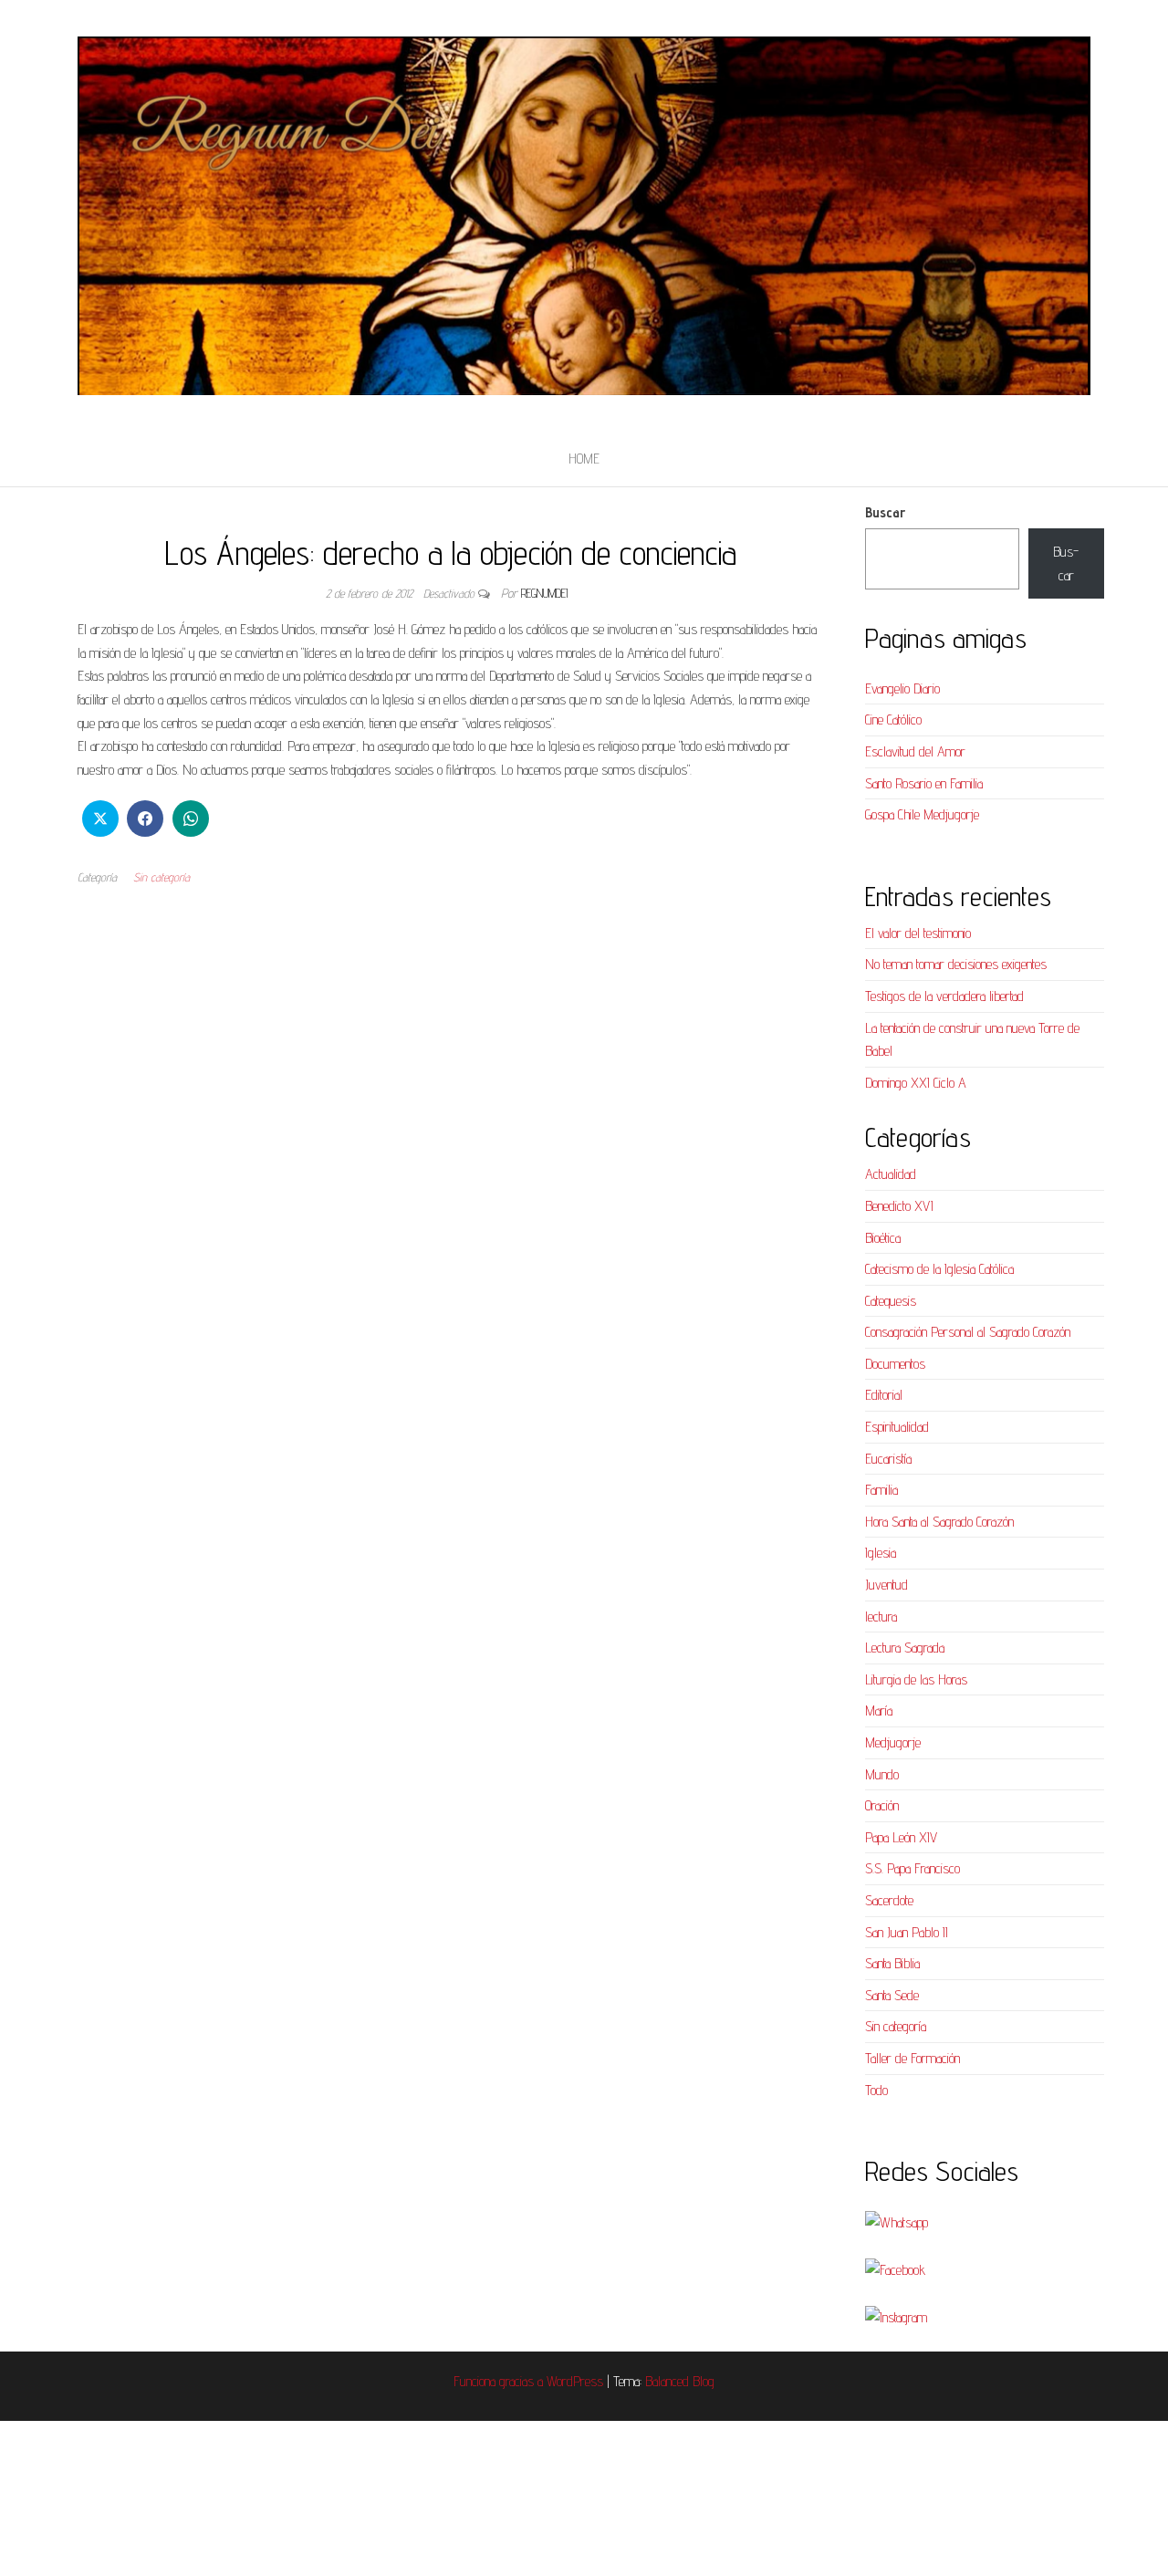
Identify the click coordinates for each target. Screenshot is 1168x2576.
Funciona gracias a (500, 2381)
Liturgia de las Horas (916, 1679)
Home (584, 459)
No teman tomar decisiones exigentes (956, 964)
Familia (881, 1490)
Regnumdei (544, 593)
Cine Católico (893, 720)
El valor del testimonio (918, 933)
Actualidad (891, 1174)
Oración (882, 1805)
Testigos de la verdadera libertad (944, 996)
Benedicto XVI (899, 1206)
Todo (876, 2090)
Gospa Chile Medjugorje (922, 814)
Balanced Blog (680, 2381)
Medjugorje (893, 1742)
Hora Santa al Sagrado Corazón (939, 1522)
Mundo (882, 1774)
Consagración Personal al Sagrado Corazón (968, 1332)
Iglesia (881, 1553)
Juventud (886, 1585)
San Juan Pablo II (907, 1932)
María (879, 1710)
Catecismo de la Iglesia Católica (939, 1269)
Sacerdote (889, 1900)
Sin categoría (162, 877)
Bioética (883, 1238)
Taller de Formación (912, 2058)
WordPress (575, 2381)
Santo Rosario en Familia (924, 783)
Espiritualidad (897, 1427)
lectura (881, 1617)
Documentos (895, 1364)
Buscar (885, 512)
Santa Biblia (892, 1963)
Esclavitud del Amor (915, 751)
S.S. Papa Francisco (912, 1868)
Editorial (884, 1395)
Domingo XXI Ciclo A (916, 1083)
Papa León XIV (901, 1837)
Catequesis (891, 1301)
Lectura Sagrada (905, 1648)
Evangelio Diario (902, 688)
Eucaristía (888, 1459)
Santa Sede (892, 1995)
